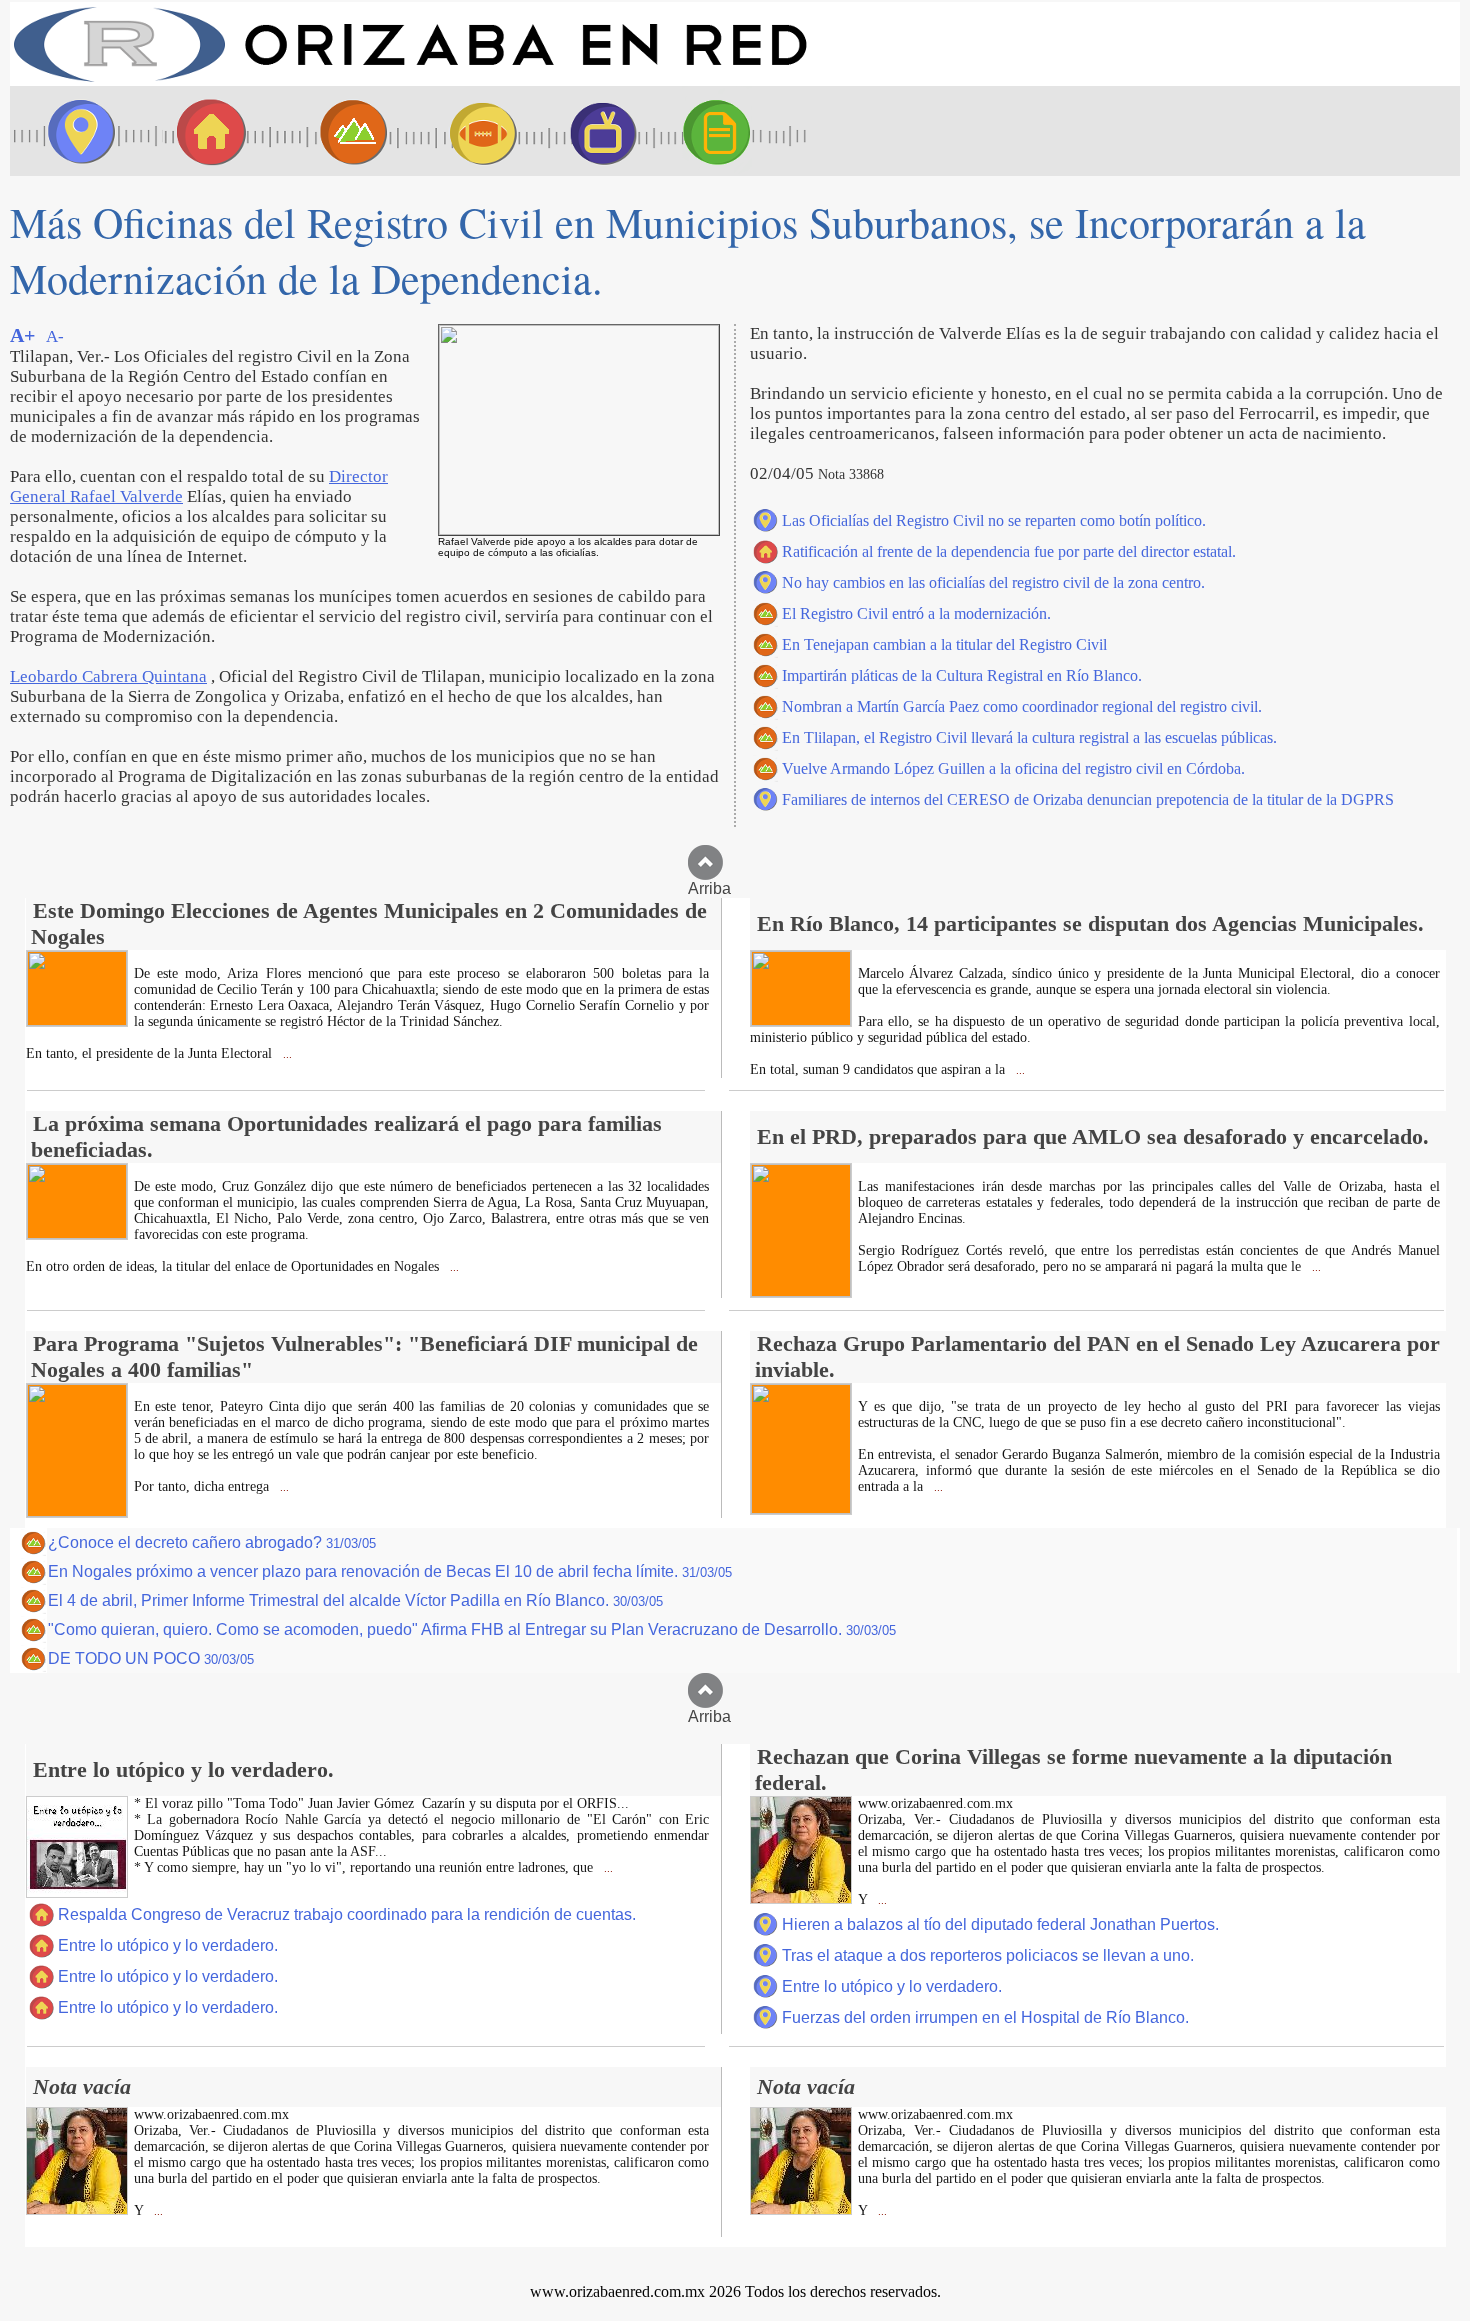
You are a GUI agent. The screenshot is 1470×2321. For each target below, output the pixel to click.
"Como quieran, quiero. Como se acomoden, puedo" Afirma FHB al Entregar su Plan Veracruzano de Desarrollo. (472, 1629)
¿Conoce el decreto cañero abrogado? (212, 1542)
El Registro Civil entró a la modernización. (916, 613)
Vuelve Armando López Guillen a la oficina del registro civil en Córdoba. (1013, 768)
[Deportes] (465, 131)
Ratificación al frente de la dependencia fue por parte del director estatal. (1009, 551)
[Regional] (335, 131)
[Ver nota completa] (77, 1020)
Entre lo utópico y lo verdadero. (168, 1945)
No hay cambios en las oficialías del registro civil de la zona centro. (993, 582)
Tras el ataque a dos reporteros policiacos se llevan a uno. (988, 1955)
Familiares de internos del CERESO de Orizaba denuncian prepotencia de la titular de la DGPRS (1088, 799)
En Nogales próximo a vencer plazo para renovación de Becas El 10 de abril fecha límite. (390, 1571)
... (286, 1054)
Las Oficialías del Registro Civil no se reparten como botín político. (994, 520)
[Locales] (205, 131)
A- (55, 336)
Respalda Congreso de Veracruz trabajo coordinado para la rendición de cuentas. (347, 1914)
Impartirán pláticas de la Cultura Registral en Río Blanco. (962, 675)
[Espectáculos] (595, 131)
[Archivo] (735, 131)
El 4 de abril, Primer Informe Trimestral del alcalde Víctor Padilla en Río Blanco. (355, 1600)
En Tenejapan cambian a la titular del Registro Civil (944, 644)
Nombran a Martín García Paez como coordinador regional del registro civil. (1022, 706)
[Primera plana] (75, 131)
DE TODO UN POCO (151, 1658)
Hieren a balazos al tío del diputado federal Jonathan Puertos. (1000, 1924)
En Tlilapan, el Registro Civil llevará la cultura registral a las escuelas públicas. (1029, 737)
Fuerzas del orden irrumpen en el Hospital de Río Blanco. (985, 2017)
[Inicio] (410, 80)
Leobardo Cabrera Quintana (108, 676)
